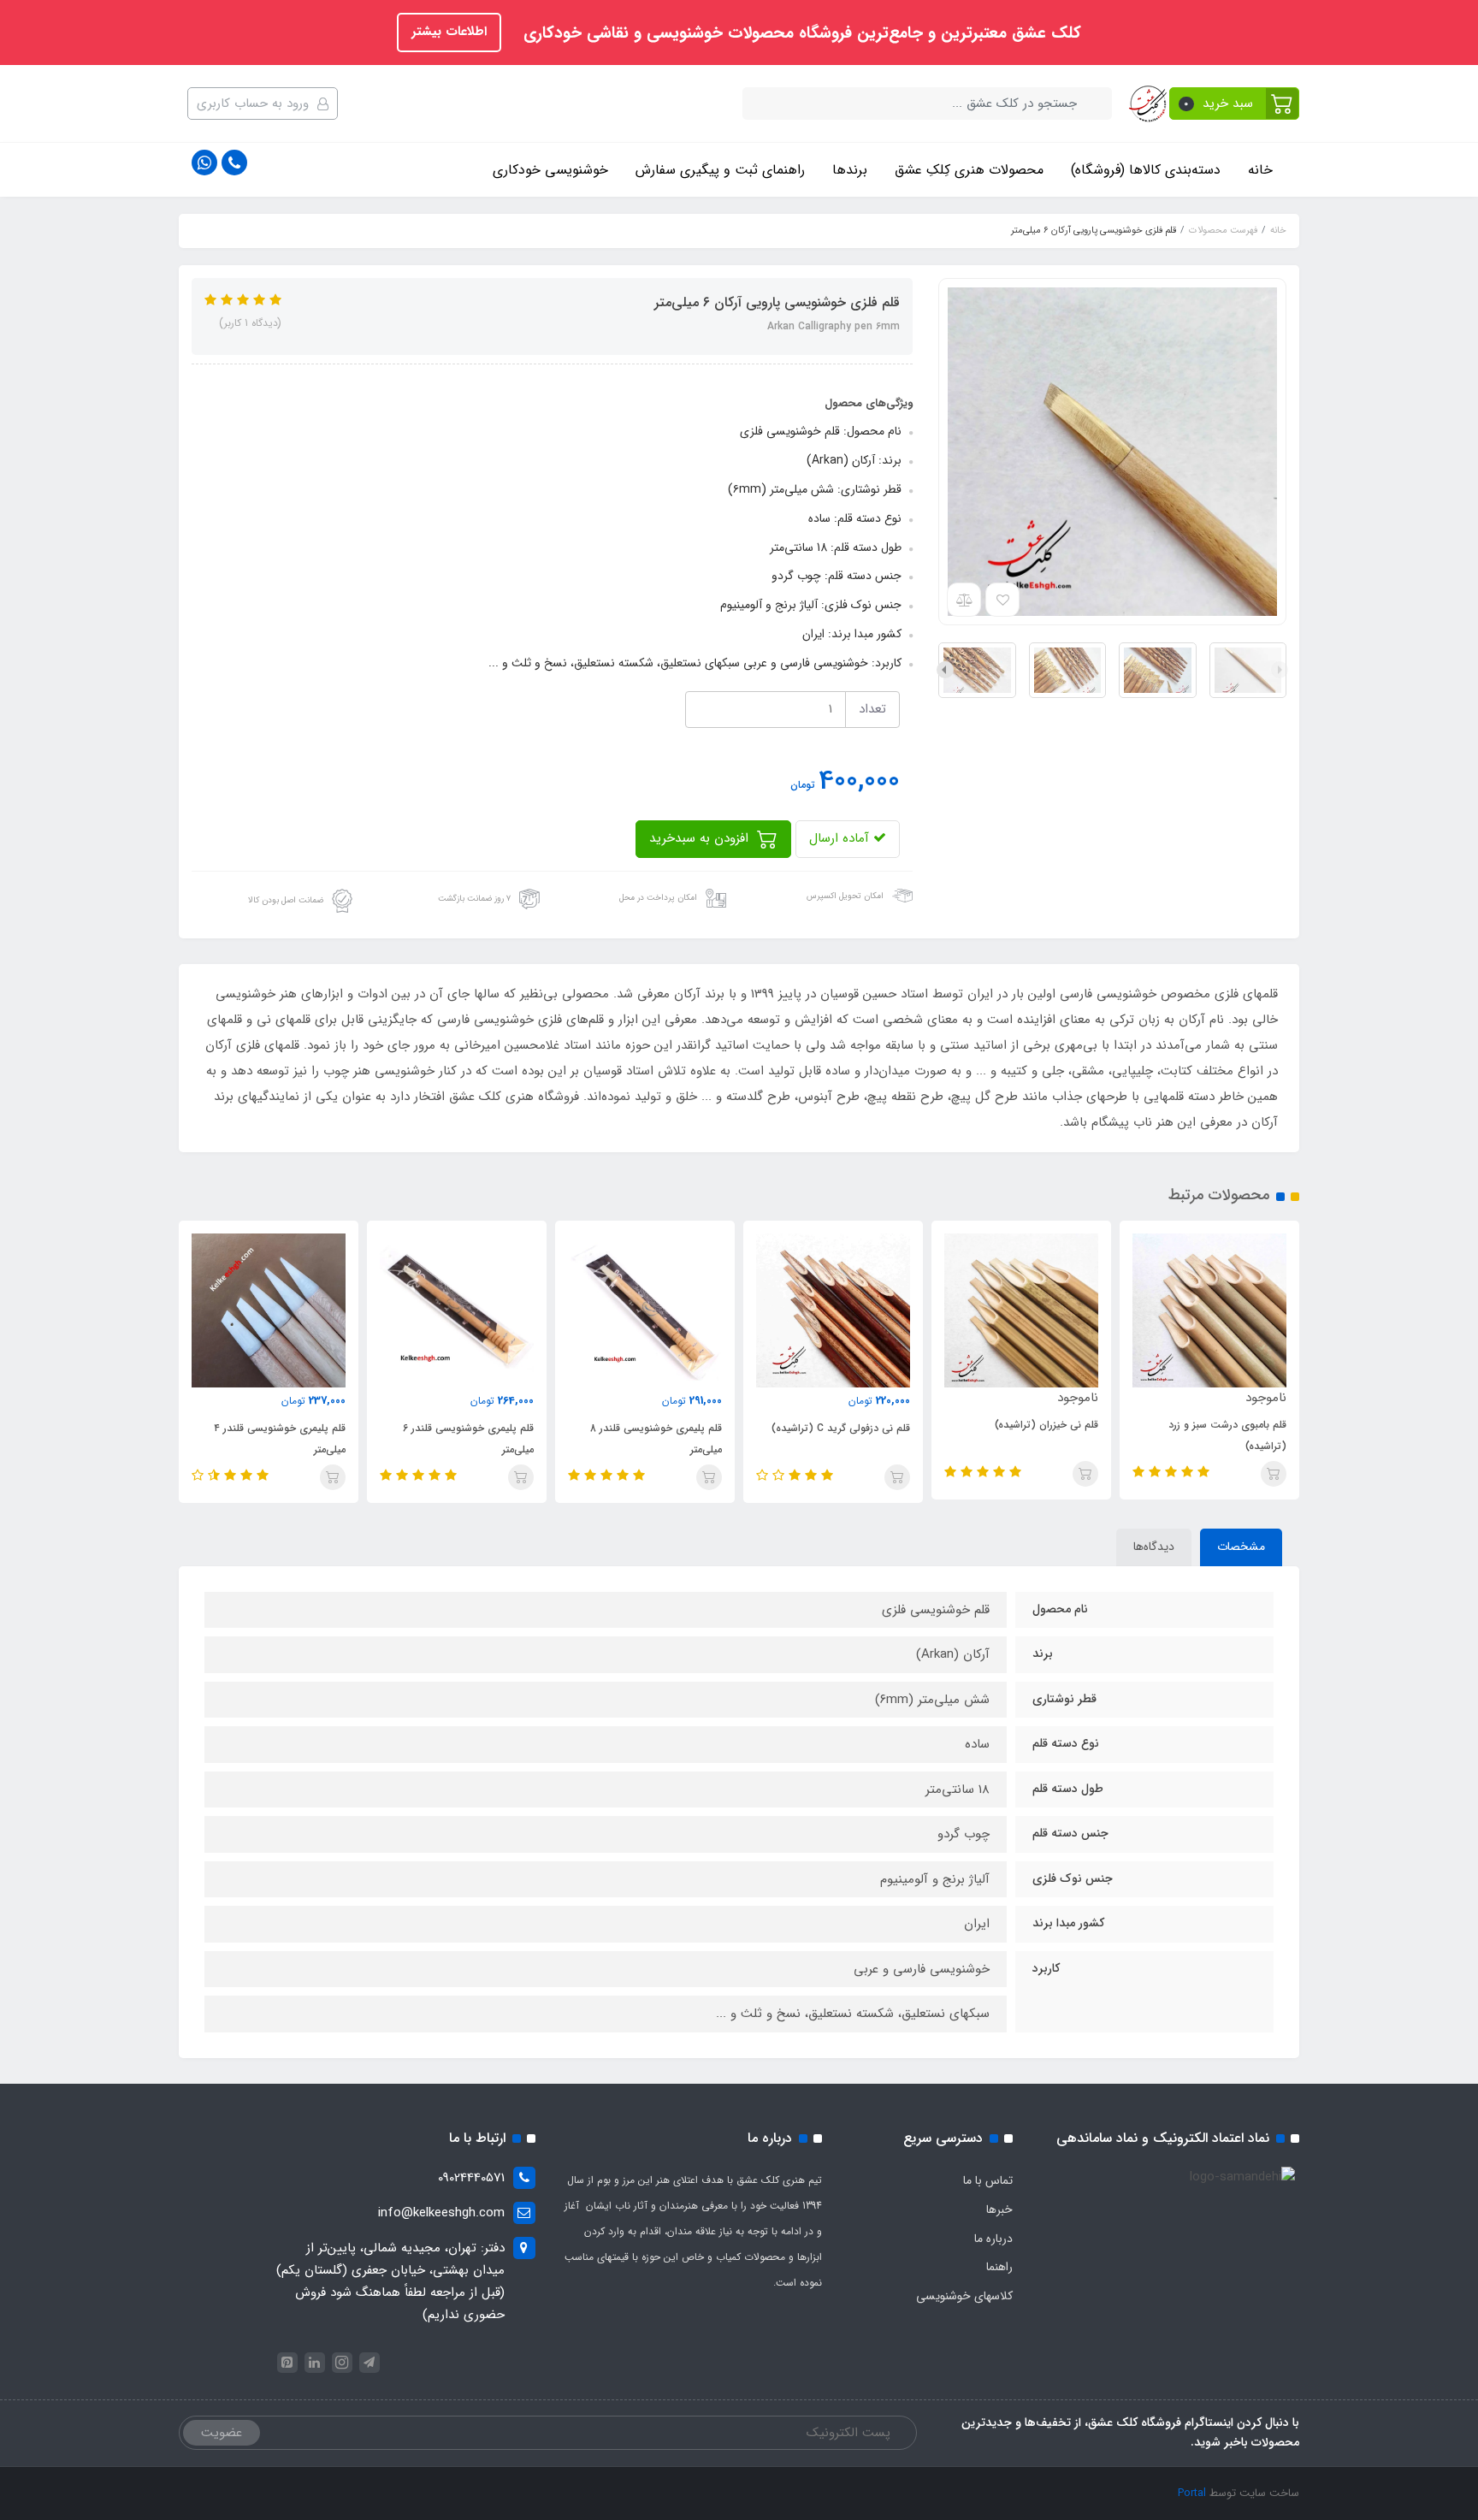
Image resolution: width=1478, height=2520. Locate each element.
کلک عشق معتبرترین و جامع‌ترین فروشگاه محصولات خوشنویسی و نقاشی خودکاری (800, 33)
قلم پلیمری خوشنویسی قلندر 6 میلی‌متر (468, 1439)
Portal (1192, 2493)
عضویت (222, 2433)
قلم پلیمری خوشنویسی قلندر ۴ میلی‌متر (280, 1439)
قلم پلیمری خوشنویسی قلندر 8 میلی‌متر (656, 1439)
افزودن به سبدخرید (701, 838)
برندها (850, 170)
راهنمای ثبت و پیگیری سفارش (720, 170)
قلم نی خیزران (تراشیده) (1046, 1425)
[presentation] (1280, 670)
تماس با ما (988, 2180)
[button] (1235, 104)
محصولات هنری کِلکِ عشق (969, 170)
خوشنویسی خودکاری (550, 170)
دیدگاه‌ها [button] (1154, 1547)
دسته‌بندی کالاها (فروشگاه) (1146, 170)
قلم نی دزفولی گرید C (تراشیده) (841, 1428)
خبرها (999, 2209)
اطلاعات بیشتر (449, 32)
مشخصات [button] (1241, 1547)
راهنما (999, 2267)
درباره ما (993, 2239)
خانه (1260, 170)
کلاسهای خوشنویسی (964, 2296)
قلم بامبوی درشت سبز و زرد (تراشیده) (1227, 1435)
